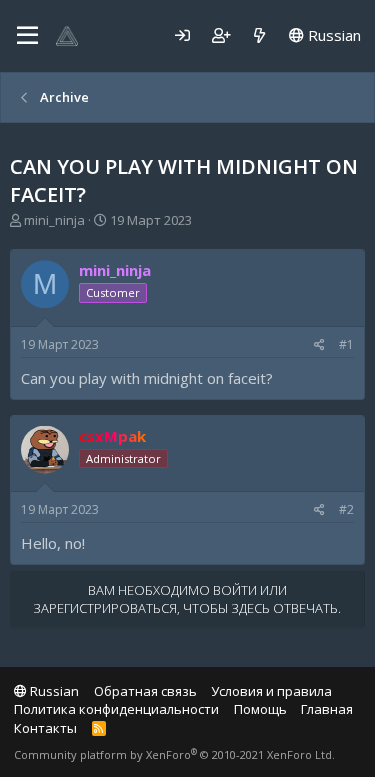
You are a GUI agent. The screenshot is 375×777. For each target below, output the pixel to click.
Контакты (45, 728)
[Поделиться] (319, 345)
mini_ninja (54, 220)
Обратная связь (145, 691)
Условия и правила (271, 691)
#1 (346, 344)
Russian (332, 35)
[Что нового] (259, 35)
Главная (327, 709)
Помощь (260, 709)
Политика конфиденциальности (116, 709)
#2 (346, 509)
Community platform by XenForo (174, 754)
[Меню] (27, 36)
